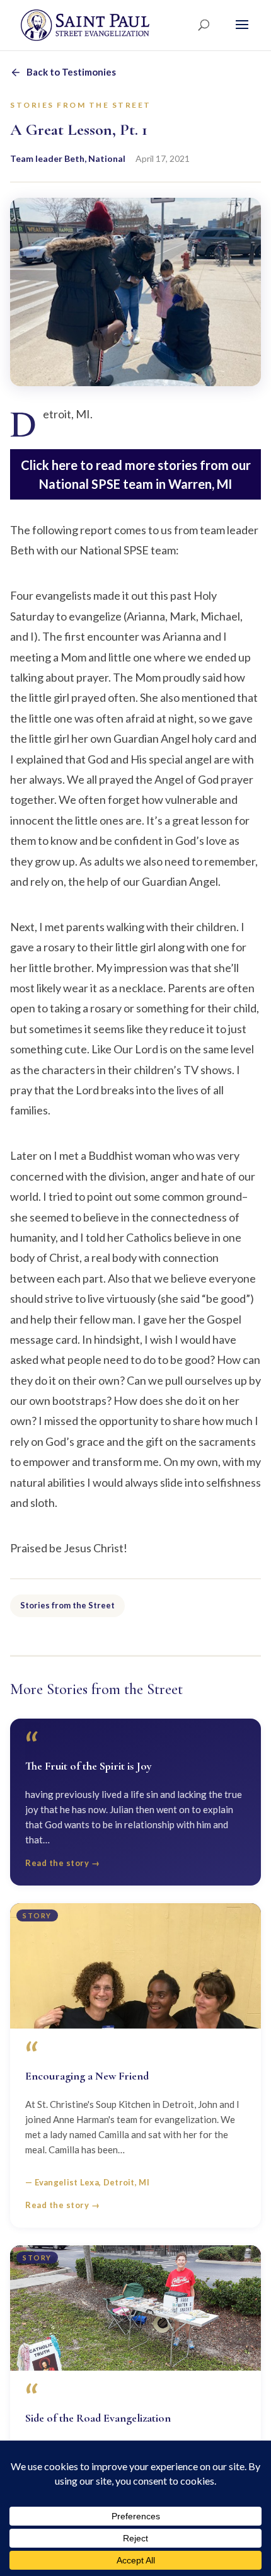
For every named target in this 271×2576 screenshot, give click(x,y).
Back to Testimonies (71, 72)
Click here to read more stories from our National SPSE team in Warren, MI (136, 474)
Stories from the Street (67, 1605)
